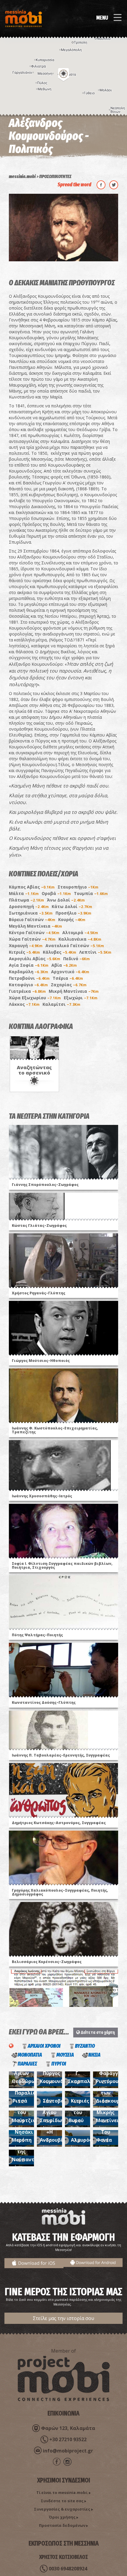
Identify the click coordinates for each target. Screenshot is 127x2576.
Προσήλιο (73, 913)
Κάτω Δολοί (72, 906)
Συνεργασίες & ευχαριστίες (62, 2509)
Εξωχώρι (81, 998)
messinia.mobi (22, 176)
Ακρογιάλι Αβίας (35, 959)
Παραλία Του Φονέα (108, 2132)
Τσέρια (68, 978)
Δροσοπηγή (29, 906)
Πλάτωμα (26, 900)
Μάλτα (24, 893)
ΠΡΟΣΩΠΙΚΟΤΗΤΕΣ (55, 176)
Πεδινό (76, 959)
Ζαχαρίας (69, 985)
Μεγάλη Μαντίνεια (35, 926)
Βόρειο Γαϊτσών (32, 919)
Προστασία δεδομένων (62, 2525)
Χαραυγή (26, 946)
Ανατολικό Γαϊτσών (75, 946)
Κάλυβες (60, 952)
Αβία (64, 965)
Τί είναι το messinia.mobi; (62, 2492)
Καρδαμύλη (29, 972)
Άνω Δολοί (66, 900)
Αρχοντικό (70, 972)
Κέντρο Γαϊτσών (34, 932)
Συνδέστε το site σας (62, 2501)
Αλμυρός (81, 2140)
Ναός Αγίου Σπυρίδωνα (54, 2112)
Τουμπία (91, 893)
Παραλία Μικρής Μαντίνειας (110, 2112)
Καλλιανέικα (80, 939)
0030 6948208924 (68, 2569)
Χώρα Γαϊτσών (32, 939)
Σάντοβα (53, 2101)
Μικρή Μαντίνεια (74, 991)
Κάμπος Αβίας (32, 887)
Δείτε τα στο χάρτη (97, 2032)
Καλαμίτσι (61, 1004)
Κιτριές (24, 952)
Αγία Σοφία (29, 965)
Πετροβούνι (29, 978)
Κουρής (72, 919)
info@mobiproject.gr (68, 2451)
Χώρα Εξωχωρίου (35, 998)
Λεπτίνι (95, 952)
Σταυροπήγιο (78, 887)
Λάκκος (24, 1004)
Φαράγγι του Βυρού (80, 2112)
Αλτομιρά (80, 932)
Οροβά (56, 893)
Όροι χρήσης (62, 2517)
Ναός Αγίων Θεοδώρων (25, 2073)
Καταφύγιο (28, 985)
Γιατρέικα (27, 991)
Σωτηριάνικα (31, 913)
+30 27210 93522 (68, 2439)
